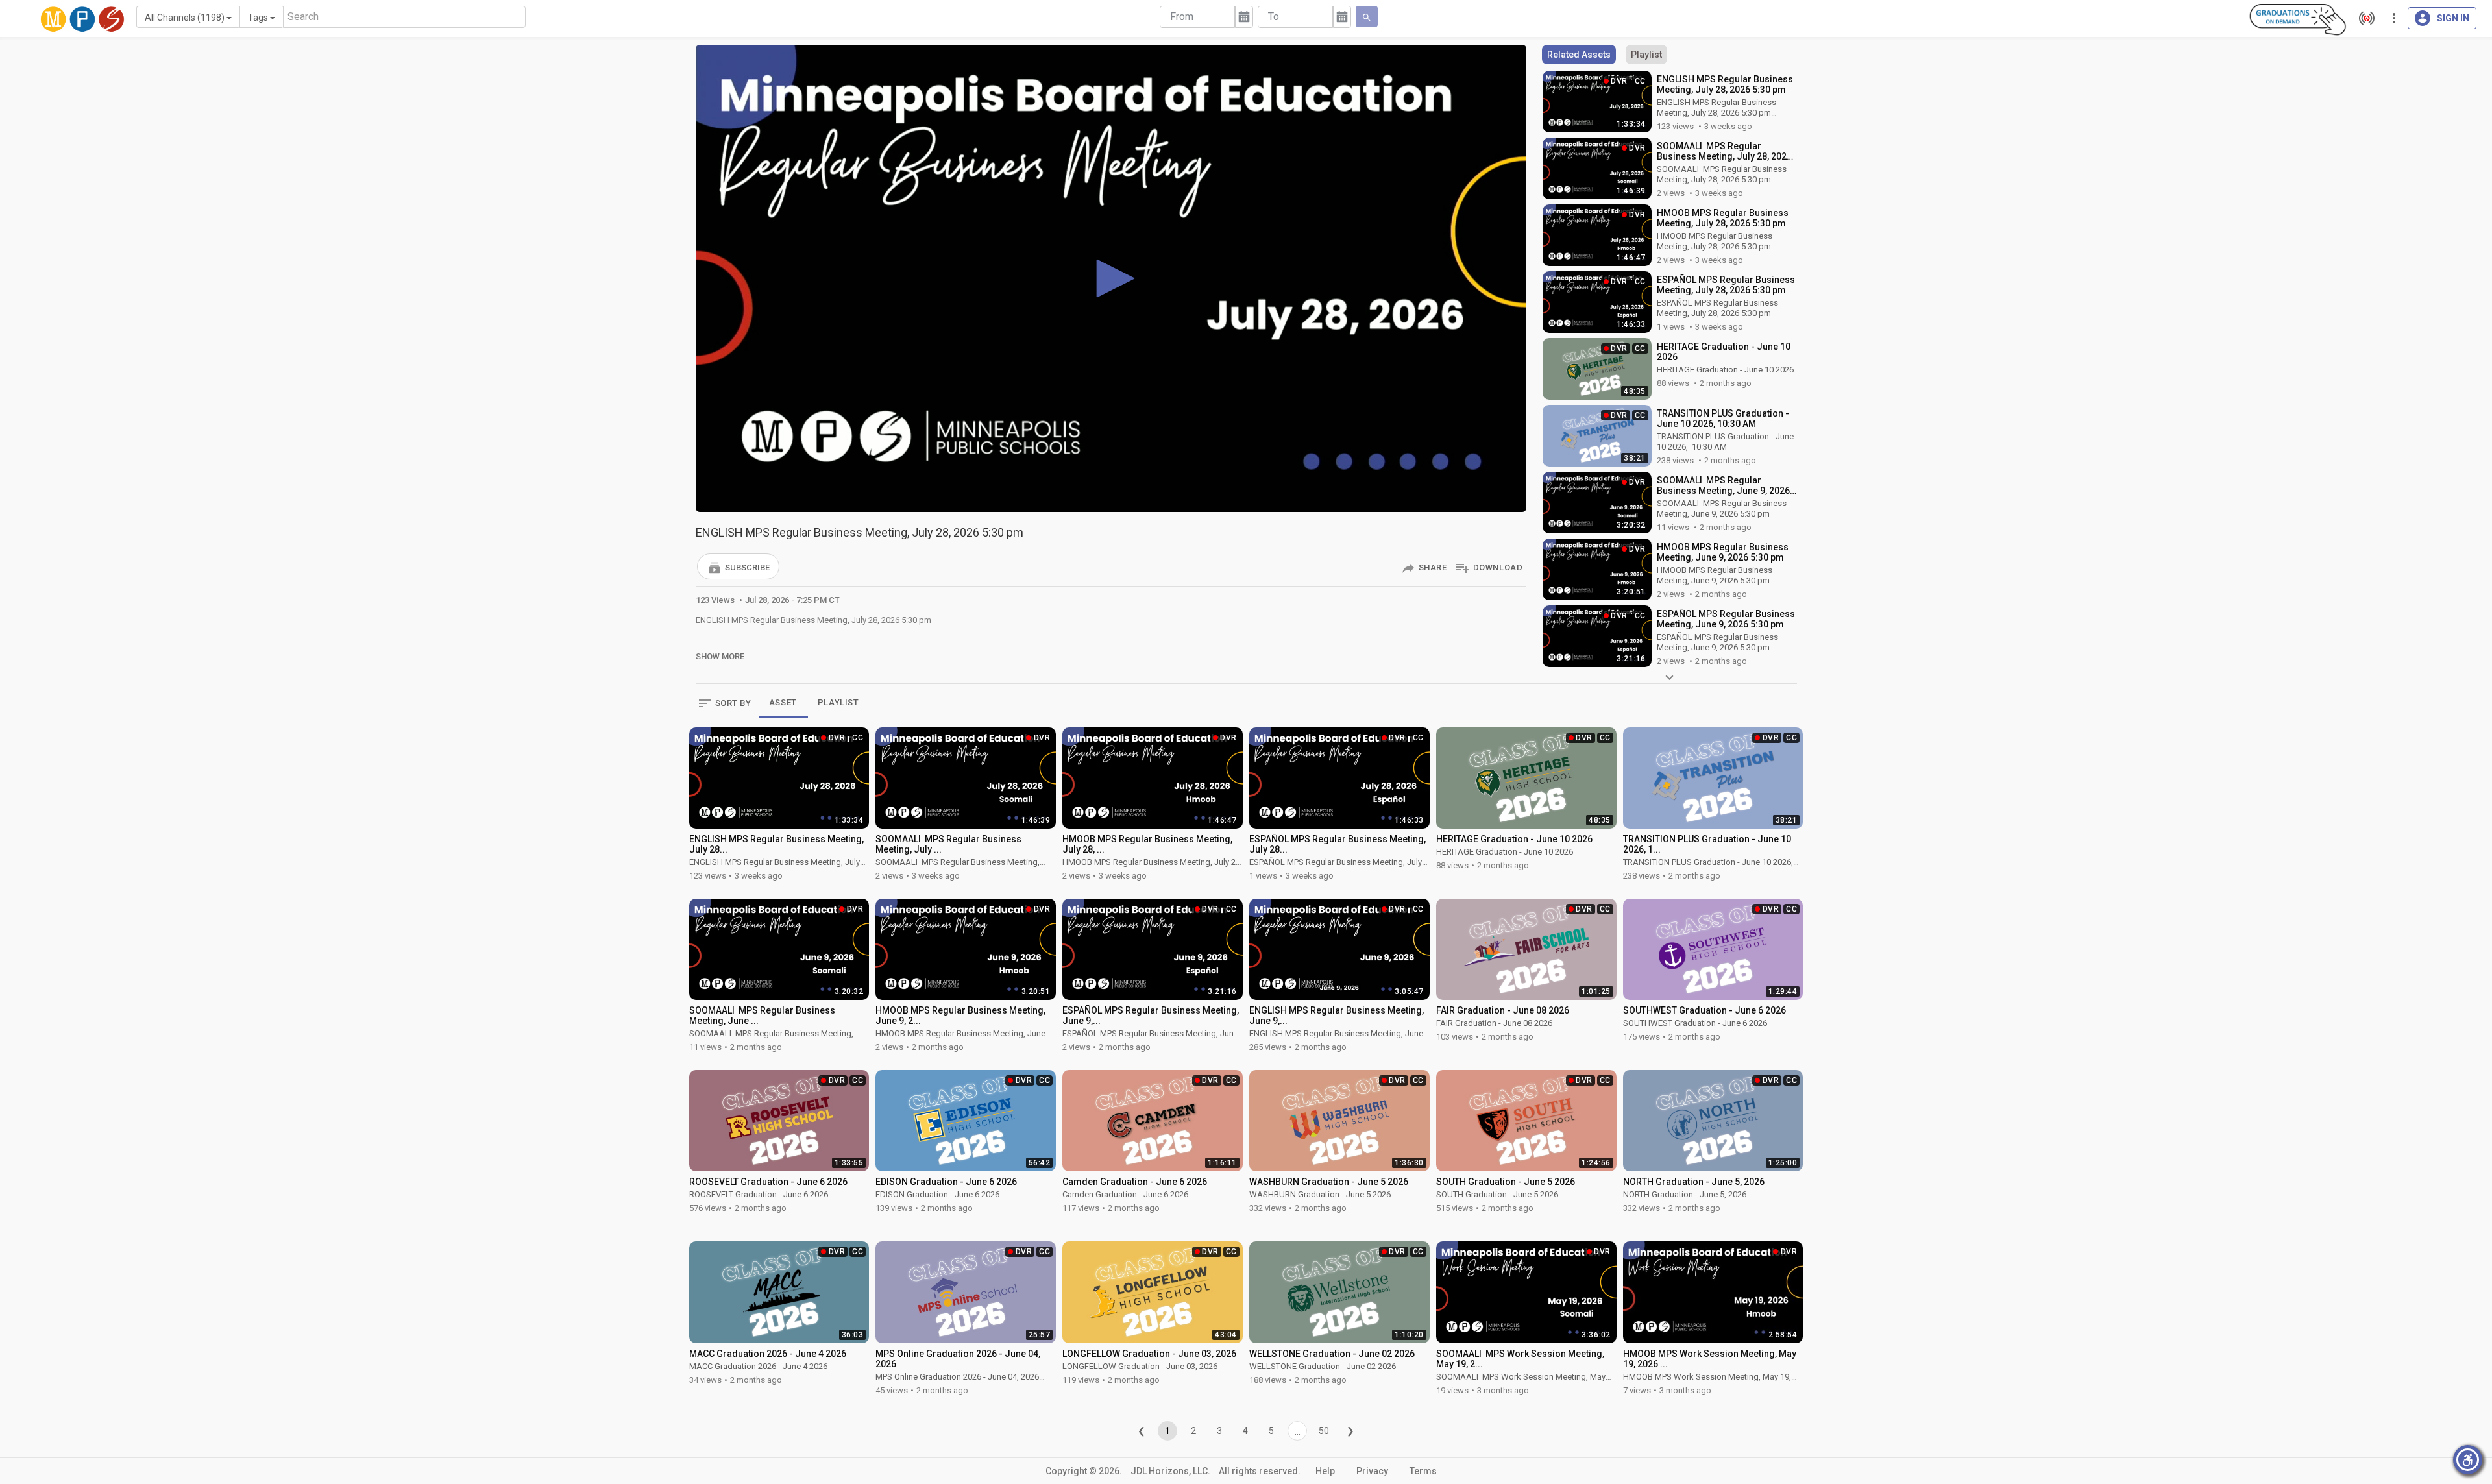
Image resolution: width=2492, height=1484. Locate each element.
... (1298, 1431)
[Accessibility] (2468, 1460)
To (1274, 17)
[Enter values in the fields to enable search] (1367, 17)
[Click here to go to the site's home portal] (82, 19)
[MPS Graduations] (2298, 19)
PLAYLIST (838, 702)
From (1182, 17)
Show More (720, 656)
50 (1324, 1431)
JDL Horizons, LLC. (1170, 1471)
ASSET (783, 702)
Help (1325, 1471)
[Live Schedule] (2364, 18)
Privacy (1372, 1471)
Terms (1423, 1471)
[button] (738, 566)
